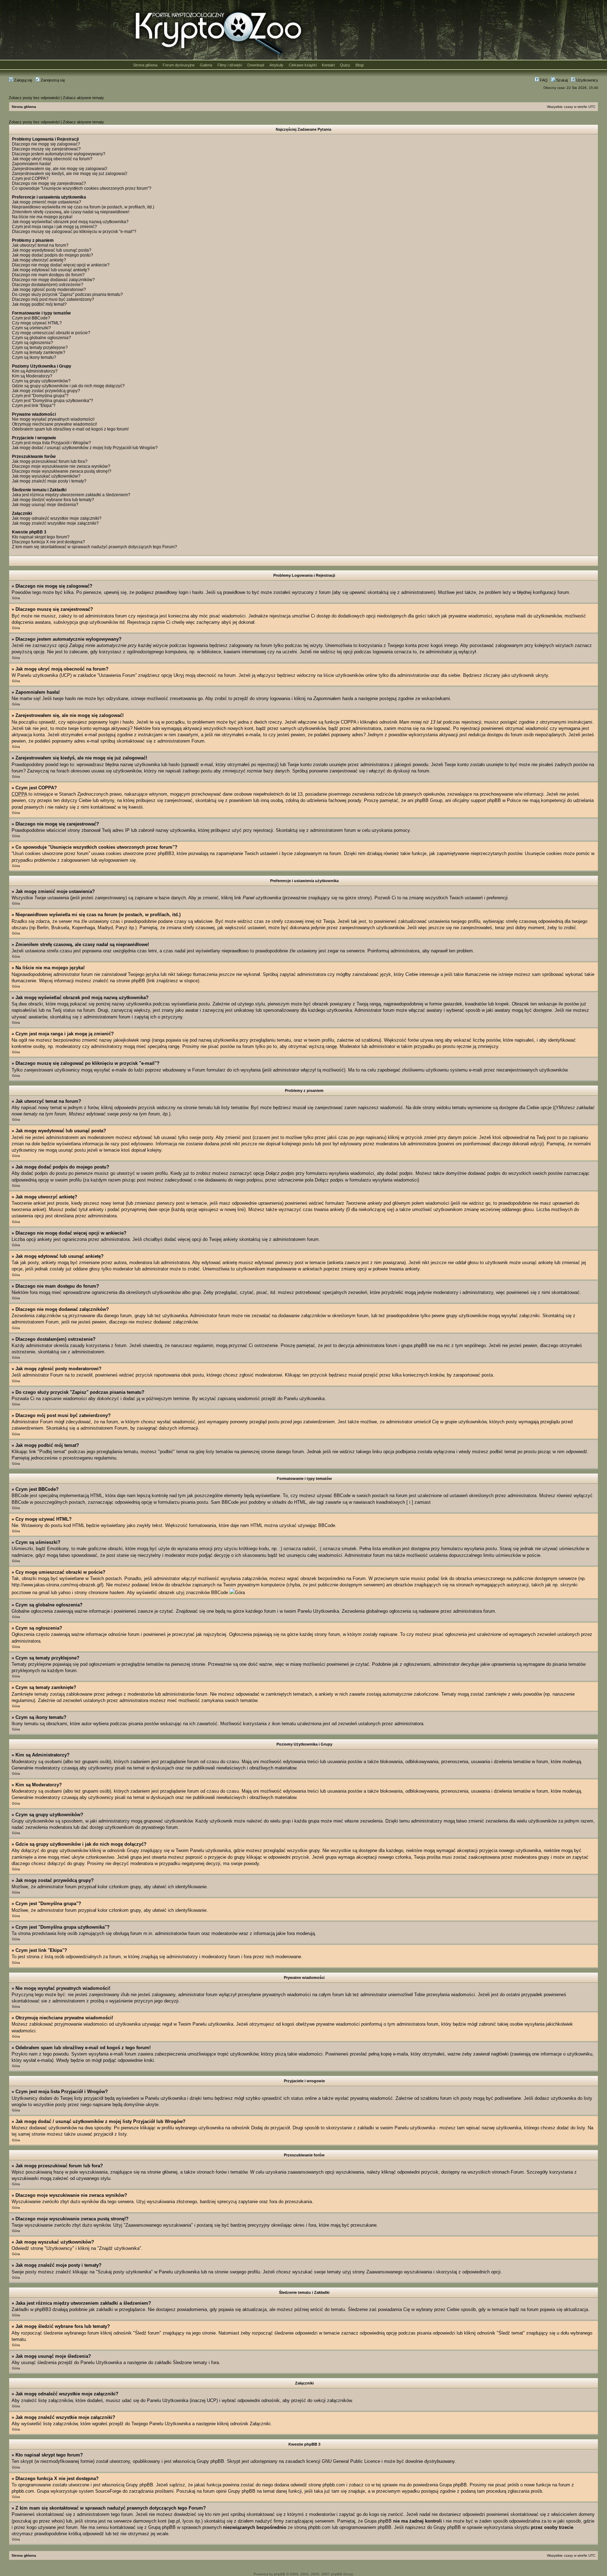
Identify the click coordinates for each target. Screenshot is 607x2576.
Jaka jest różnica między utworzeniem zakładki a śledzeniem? (71, 495)
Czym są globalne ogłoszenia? (41, 338)
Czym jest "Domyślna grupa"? (40, 396)
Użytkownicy (587, 80)
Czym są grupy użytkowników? (41, 381)
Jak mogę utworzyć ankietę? (39, 260)
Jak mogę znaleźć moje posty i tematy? (49, 481)
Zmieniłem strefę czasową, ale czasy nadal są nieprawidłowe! (71, 212)
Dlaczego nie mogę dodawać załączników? (53, 280)
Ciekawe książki (303, 65)
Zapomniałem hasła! (31, 164)
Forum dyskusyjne (179, 65)
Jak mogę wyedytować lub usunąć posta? (52, 250)
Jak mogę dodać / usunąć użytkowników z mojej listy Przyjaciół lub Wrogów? (85, 448)
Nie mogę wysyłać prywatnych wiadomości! (53, 419)
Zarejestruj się (52, 80)
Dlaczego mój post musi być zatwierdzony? (53, 299)
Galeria (206, 65)
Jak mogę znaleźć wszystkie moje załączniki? (55, 523)
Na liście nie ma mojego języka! (42, 217)
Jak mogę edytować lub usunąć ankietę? (51, 270)
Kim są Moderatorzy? (32, 376)
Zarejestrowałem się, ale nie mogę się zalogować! (60, 169)
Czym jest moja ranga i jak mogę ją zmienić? (54, 227)
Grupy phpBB (210, 2461)
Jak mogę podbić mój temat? (39, 304)
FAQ (543, 80)
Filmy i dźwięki (230, 65)
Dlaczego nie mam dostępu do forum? (48, 275)
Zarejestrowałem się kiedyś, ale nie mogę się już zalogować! (70, 174)
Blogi (360, 65)
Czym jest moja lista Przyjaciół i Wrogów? (51, 443)
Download (256, 65)
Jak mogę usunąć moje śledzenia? (45, 505)
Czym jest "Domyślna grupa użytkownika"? (53, 401)
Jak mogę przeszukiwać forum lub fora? (50, 461)
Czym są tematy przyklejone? (40, 348)
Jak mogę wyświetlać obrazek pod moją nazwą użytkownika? (70, 222)
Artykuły (276, 65)
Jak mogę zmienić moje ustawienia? (47, 202)
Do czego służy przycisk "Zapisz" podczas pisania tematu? (67, 295)
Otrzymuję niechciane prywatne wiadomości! (54, 424)
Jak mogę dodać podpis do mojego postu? (53, 255)
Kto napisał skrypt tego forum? (41, 537)
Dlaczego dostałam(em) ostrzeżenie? (48, 285)
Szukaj (561, 80)
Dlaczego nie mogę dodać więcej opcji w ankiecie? (61, 265)
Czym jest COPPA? (30, 179)
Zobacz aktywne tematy (83, 98)
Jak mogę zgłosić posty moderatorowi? (49, 290)
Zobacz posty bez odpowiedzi (34, 98)
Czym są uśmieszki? (31, 328)
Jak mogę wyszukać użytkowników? (46, 476)
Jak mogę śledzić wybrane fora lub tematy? (53, 500)
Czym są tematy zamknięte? (39, 352)
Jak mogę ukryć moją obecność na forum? (52, 159)
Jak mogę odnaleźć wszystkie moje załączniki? (57, 518)
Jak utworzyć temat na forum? (40, 245)
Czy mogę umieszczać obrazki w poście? (51, 333)
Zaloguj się (23, 80)
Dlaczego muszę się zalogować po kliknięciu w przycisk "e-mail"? (74, 232)
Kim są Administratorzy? (35, 371)
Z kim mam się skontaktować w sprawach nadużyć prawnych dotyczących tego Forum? (94, 547)
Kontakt (328, 65)
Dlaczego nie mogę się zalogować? (46, 144)
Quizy (345, 65)
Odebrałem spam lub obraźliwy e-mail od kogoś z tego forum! (70, 429)
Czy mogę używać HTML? (37, 323)
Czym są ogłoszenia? (32, 343)
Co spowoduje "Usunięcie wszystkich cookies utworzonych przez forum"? (82, 188)
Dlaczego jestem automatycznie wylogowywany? (59, 154)
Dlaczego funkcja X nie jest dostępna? (48, 542)
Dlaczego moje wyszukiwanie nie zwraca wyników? (61, 466)
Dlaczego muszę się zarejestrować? (46, 149)
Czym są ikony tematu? (34, 357)
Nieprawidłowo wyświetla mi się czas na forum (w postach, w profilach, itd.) (83, 207)
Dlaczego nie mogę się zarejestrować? (49, 183)
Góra (16, 598)
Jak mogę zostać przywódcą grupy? (46, 391)
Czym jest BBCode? (31, 318)
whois (57, 2521)
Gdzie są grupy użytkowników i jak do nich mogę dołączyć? (68, 386)
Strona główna (145, 65)
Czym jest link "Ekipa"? (34, 406)
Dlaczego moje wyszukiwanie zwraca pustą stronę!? (62, 471)
